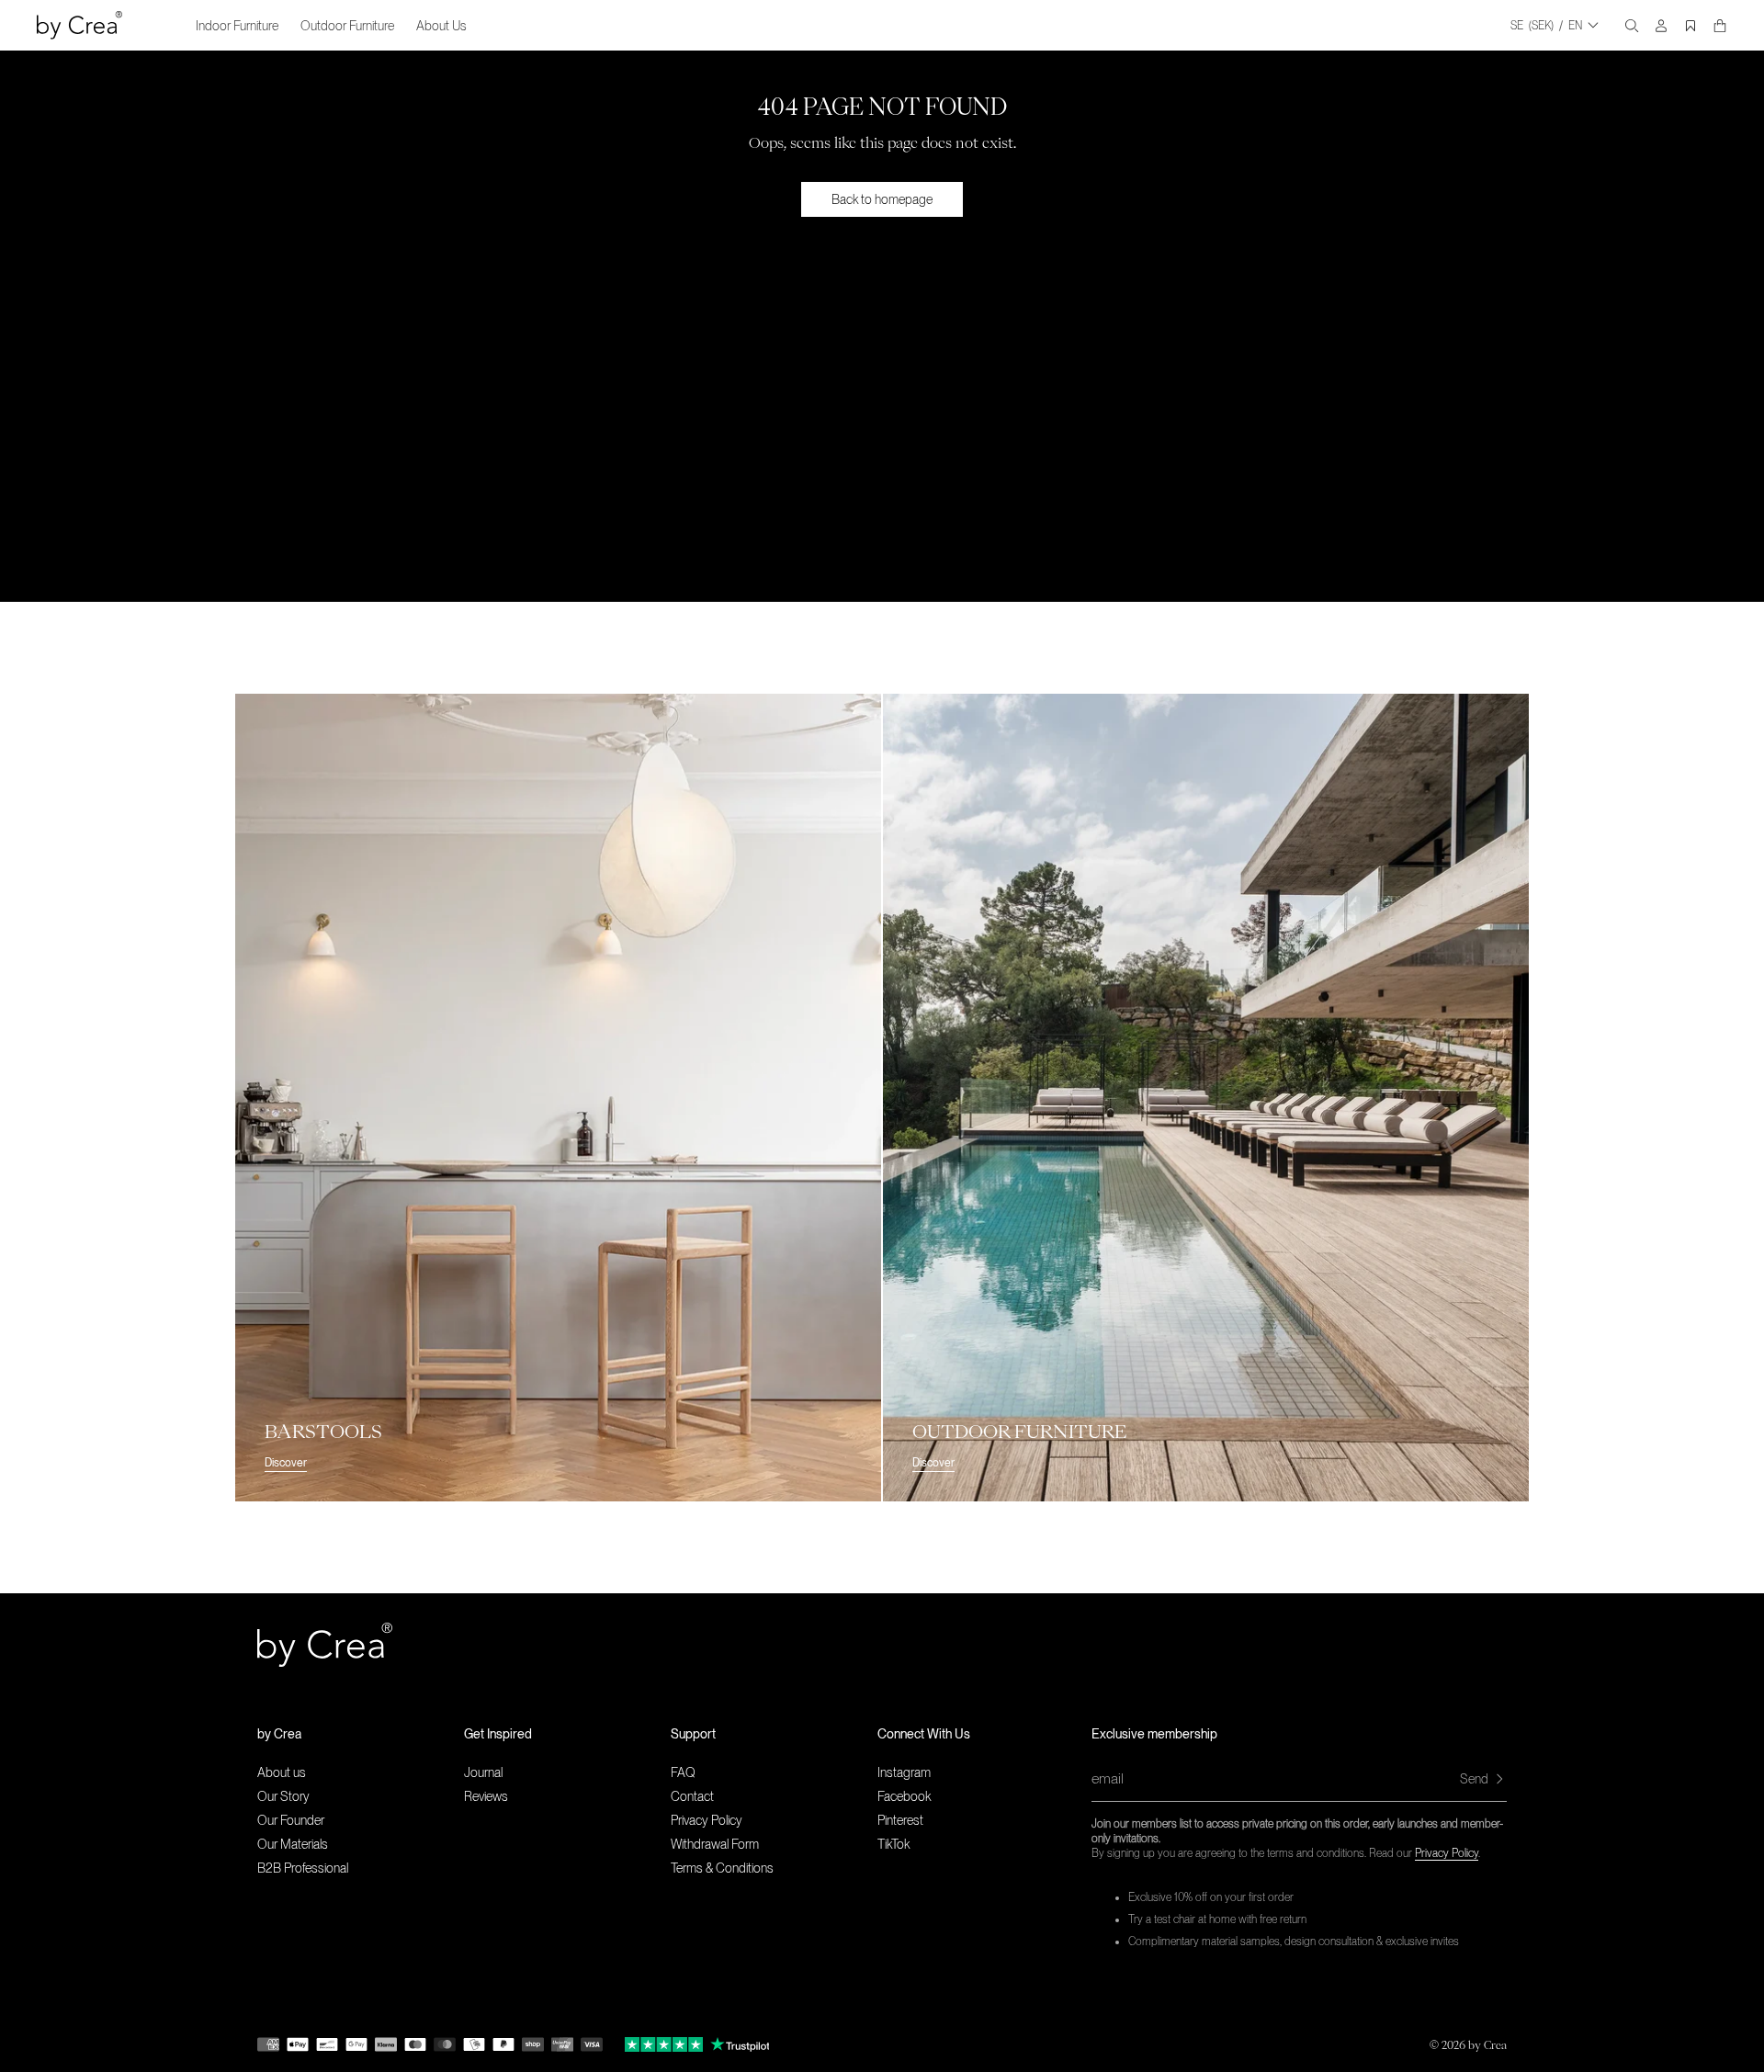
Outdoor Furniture (347, 26)
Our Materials (293, 1844)
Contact (692, 1796)
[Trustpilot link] (664, 2044)
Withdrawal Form (715, 1844)
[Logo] (79, 25)
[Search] (1632, 26)
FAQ (683, 1772)
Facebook (904, 1796)
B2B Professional (303, 1868)
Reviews (486, 1796)
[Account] (1661, 26)
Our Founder (291, 1820)
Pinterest (900, 1820)
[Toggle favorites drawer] (1690, 26)
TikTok (893, 1844)
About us (282, 1772)
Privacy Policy (1447, 1853)
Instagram (904, 1772)
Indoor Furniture (237, 26)
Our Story (283, 1796)
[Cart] (1720, 26)
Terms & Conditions (722, 1868)
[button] (361, 1734)
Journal (483, 1772)
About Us (441, 26)
